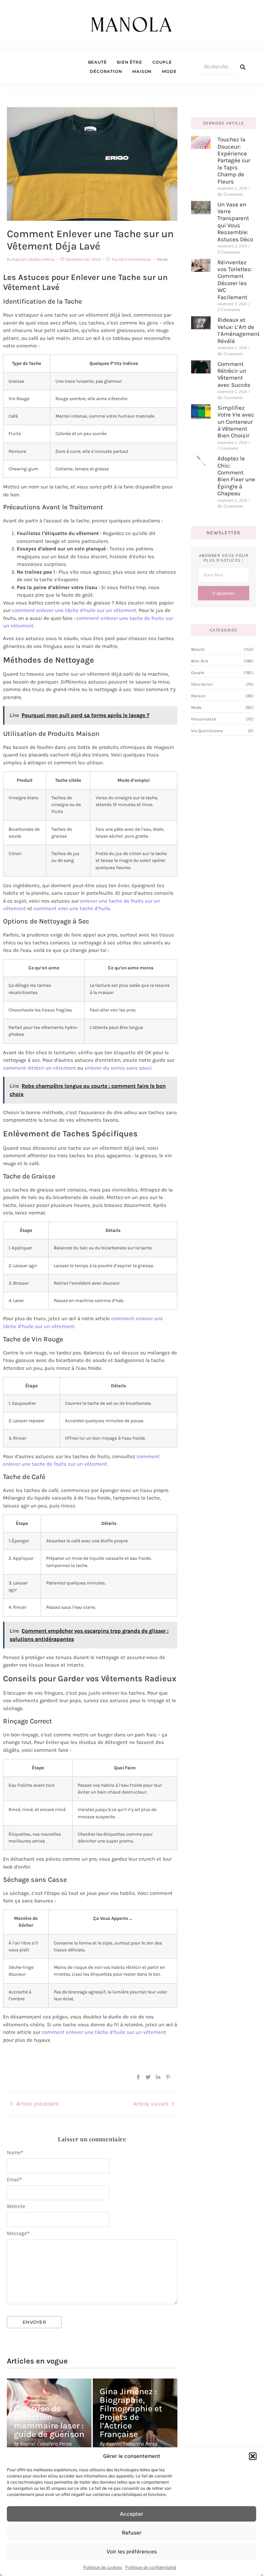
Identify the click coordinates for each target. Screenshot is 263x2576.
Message (18, 2233)
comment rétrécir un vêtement (40, 1068)
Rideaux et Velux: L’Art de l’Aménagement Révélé (239, 330)
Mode (169, 71)
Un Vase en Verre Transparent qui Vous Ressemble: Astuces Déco (235, 222)
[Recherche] (243, 67)
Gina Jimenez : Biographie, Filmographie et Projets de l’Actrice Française (131, 2413)
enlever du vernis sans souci (118, 1068)
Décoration (106, 71)
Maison (142, 71)
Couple (162, 62)
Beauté (97, 62)
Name (15, 2153)
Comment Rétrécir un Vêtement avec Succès (234, 374)
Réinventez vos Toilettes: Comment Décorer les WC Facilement (235, 280)
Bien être (129, 62)
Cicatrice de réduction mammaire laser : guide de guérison (49, 2421)
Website (16, 2206)
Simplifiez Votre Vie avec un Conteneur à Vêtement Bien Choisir (236, 422)
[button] (253, 2456)
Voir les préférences (132, 2552)
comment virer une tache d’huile (72, 908)
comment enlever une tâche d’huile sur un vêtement (74, 610)
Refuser (132, 2533)
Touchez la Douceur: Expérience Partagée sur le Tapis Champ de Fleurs (234, 160)
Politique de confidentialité (151, 2567)
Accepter (131, 2514)
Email (15, 2180)
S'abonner (224, 593)
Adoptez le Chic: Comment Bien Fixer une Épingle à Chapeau (236, 476)
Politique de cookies (103, 2567)
